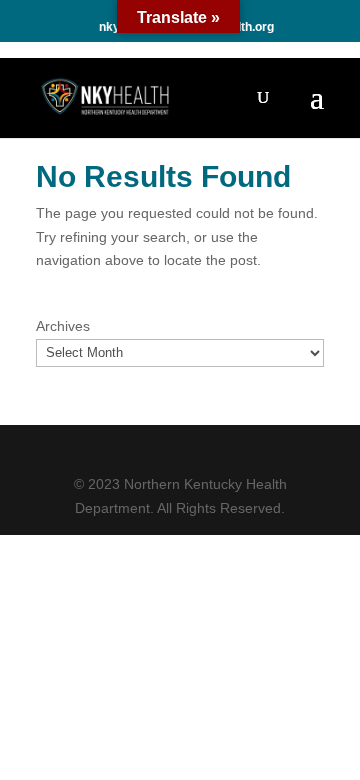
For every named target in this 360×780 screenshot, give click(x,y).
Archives (63, 326)
